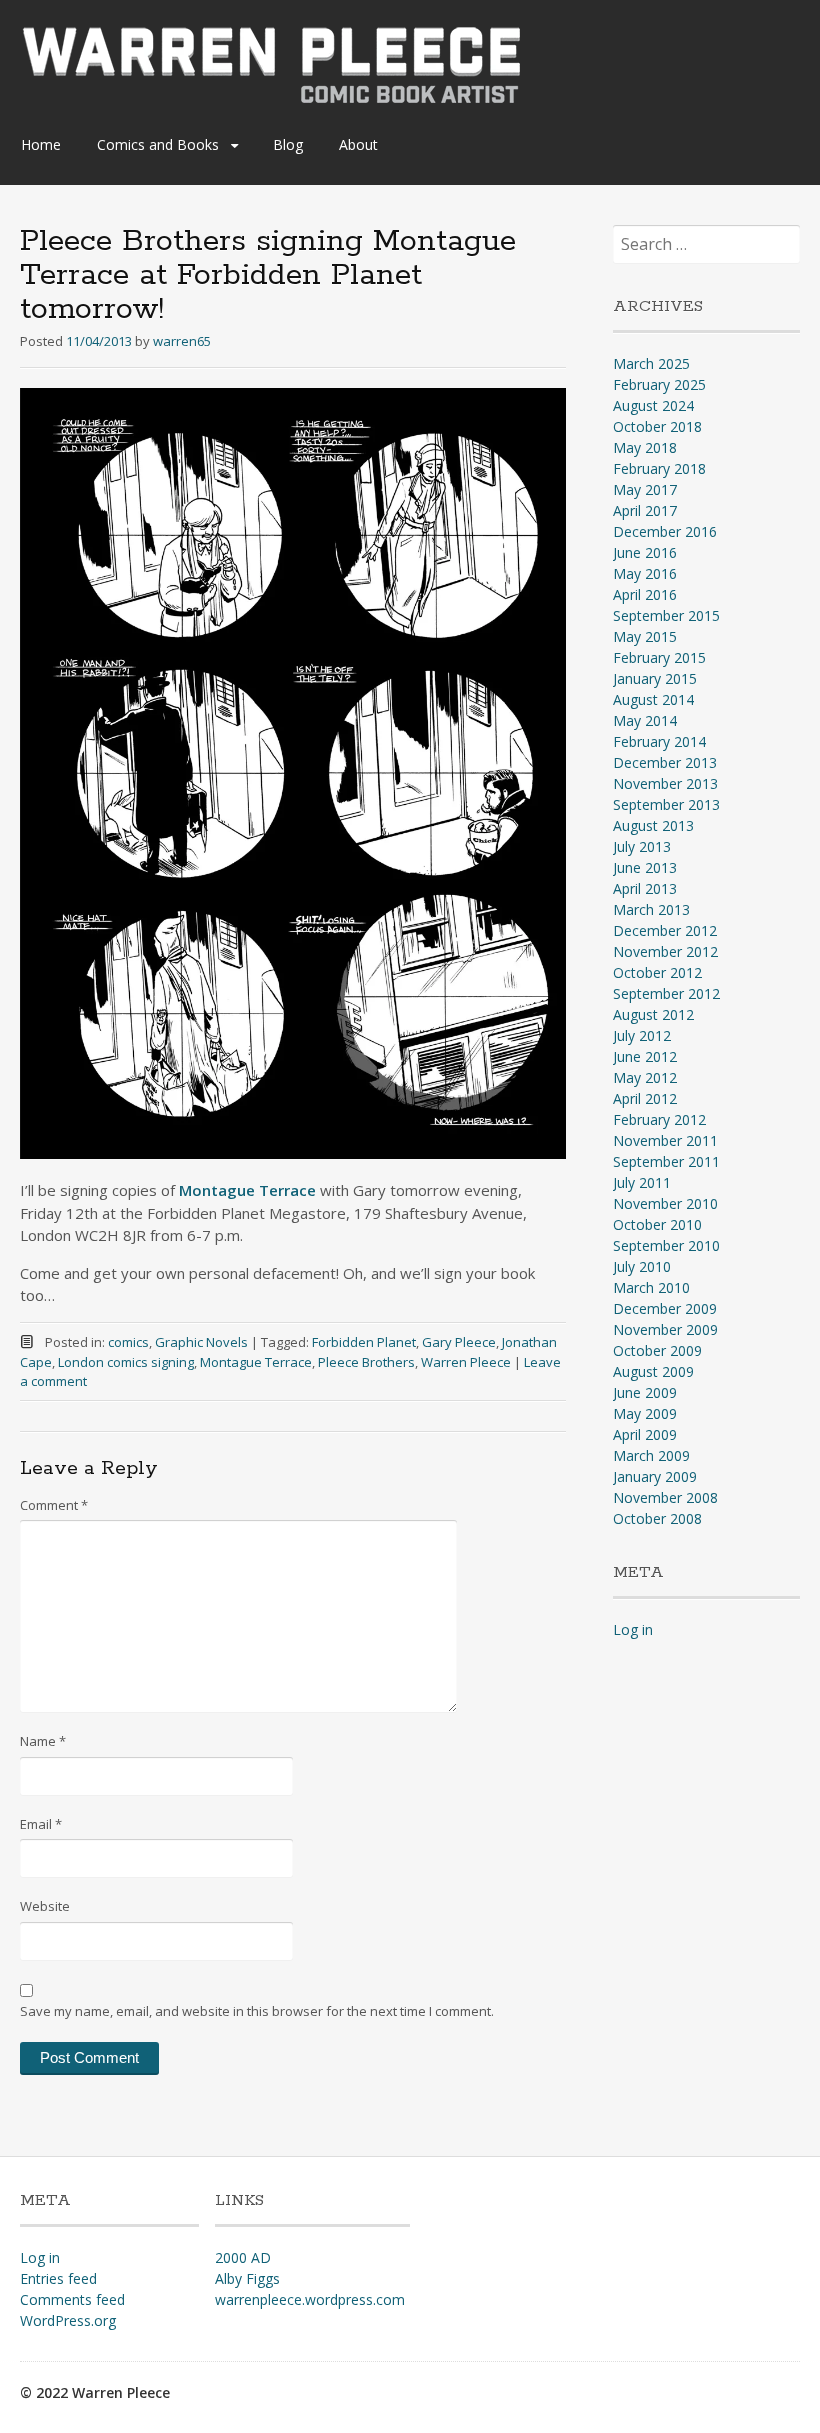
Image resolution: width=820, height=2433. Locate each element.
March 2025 (651, 363)
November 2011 (665, 1140)
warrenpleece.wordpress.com (310, 2299)
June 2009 (645, 1392)
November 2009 (665, 1329)
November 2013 (665, 783)
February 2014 (659, 741)
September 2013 (666, 804)
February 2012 (659, 1119)
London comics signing (126, 1362)
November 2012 (665, 951)
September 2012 (666, 993)
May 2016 (645, 573)
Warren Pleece (466, 1362)
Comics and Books (158, 144)
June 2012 (645, 1056)
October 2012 (657, 972)
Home (41, 144)
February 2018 (659, 468)
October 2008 (657, 1518)
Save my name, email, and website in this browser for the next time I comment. (257, 2011)
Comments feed (72, 2299)
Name (43, 1741)
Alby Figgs (247, 2278)
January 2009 (655, 1476)
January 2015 (655, 678)
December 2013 (665, 762)
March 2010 (651, 1287)
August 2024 (653, 405)
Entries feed (58, 2278)
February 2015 (659, 657)
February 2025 (659, 384)
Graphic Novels (201, 1342)
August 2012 (653, 1014)
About (358, 144)
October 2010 (657, 1224)
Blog (288, 144)
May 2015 (645, 636)
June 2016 (645, 552)
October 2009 (657, 1350)
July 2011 (642, 1182)
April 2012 (645, 1098)
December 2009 (665, 1308)
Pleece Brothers (366, 1362)
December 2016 (665, 531)
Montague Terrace (256, 1362)
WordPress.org (68, 2320)
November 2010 (665, 1203)
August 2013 (653, 825)
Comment (54, 1505)
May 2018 (645, 447)
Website (45, 1906)
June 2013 (645, 867)
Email (41, 1824)
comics (128, 1342)
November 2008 (665, 1497)
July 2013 (642, 846)
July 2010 (642, 1266)
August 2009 (653, 1371)
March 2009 (651, 1455)
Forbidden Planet (364, 1342)
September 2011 (666, 1161)
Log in (633, 1629)
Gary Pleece (459, 1342)
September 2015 (666, 615)
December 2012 (665, 930)
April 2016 (645, 594)
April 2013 (645, 888)
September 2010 (666, 1245)
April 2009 (645, 1434)
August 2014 (653, 699)
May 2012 (645, 1077)
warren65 (182, 341)
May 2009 (645, 1413)
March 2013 (651, 909)
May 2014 (645, 720)
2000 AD (243, 2257)
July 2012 (642, 1035)
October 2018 (657, 426)
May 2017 (645, 489)
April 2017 (645, 510)
